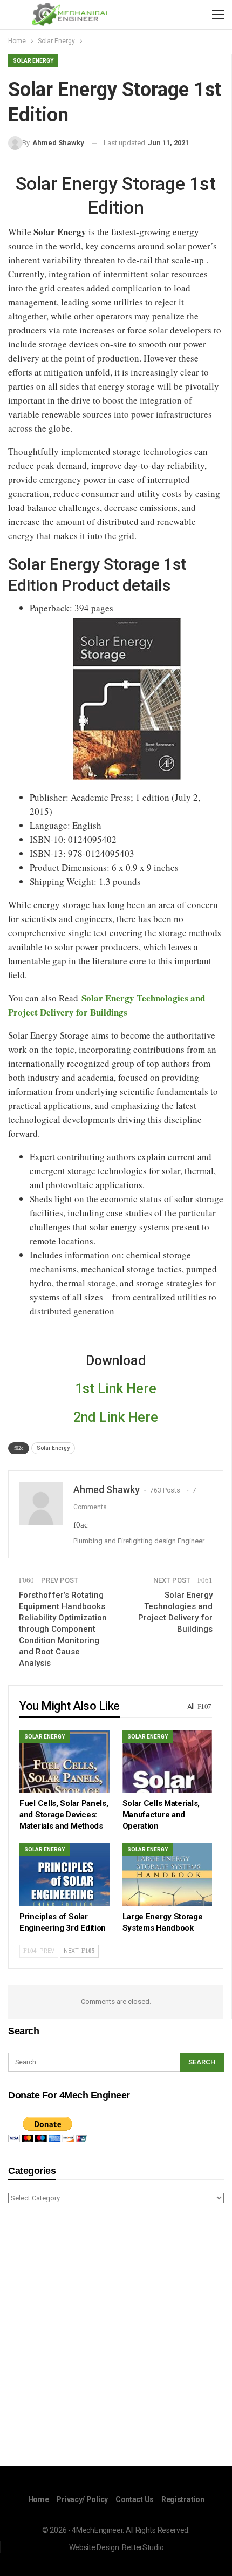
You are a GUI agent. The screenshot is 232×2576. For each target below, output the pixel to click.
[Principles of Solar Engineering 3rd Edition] (64, 1874)
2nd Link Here (116, 1417)
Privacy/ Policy (82, 2499)
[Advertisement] (116, 2336)
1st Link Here (116, 1389)
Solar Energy (33, 61)
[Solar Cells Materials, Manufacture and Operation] (168, 1761)
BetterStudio (143, 2547)
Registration (183, 2499)
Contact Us (135, 2499)
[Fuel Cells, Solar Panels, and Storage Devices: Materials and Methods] (64, 1761)
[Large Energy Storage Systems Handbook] (168, 1874)
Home (39, 2499)
